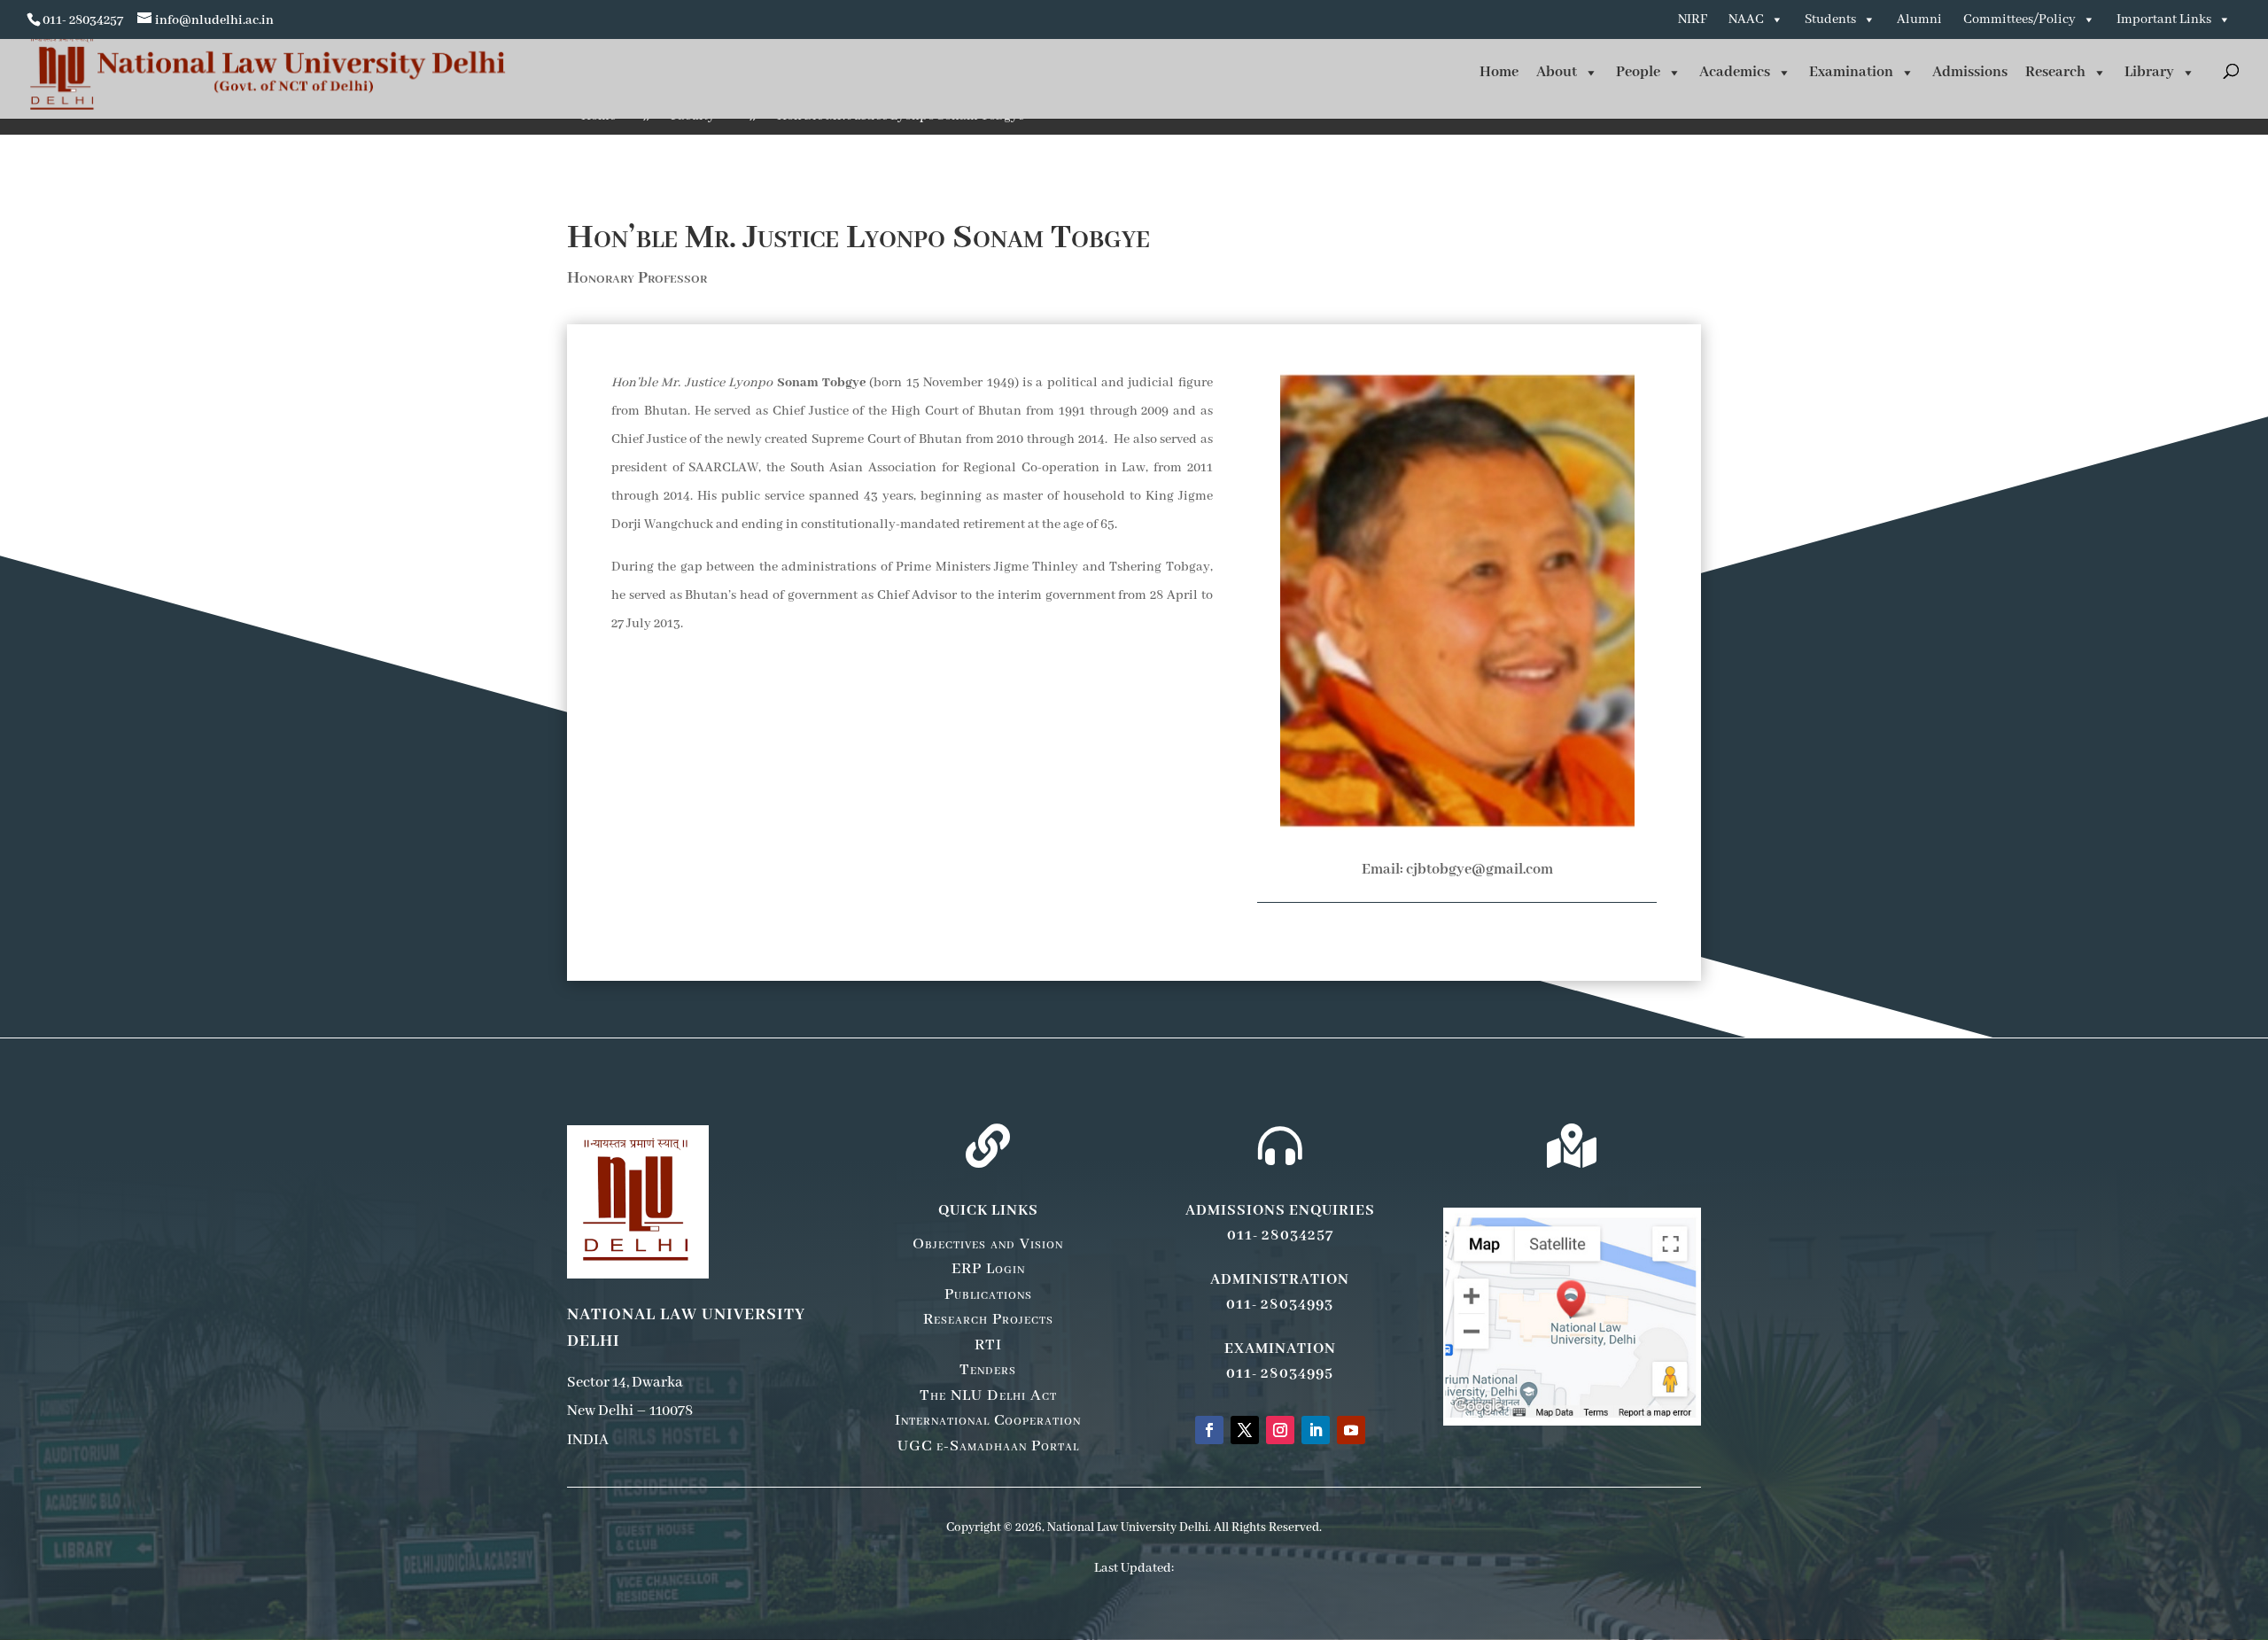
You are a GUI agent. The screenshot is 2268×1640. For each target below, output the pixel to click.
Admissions (1970, 72)
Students (1830, 19)
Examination (1851, 72)
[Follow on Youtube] (1351, 1430)
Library (2149, 72)
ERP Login (988, 1269)
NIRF (1693, 19)
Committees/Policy (2019, 19)
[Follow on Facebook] (1209, 1430)
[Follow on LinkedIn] (1316, 1430)
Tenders (988, 1370)
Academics (1735, 72)
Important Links (2164, 19)
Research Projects (988, 1319)
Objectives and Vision (988, 1244)
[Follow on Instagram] (1280, 1430)
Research (2055, 72)
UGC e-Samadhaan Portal (988, 1446)
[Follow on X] (1245, 1430)
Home (1499, 72)
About (1557, 72)
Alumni (1919, 19)
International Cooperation (988, 1420)
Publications (988, 1294)
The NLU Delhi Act (988, 1395)
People (1638, 72)
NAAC (1746, 19)
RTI (988, 1345)
